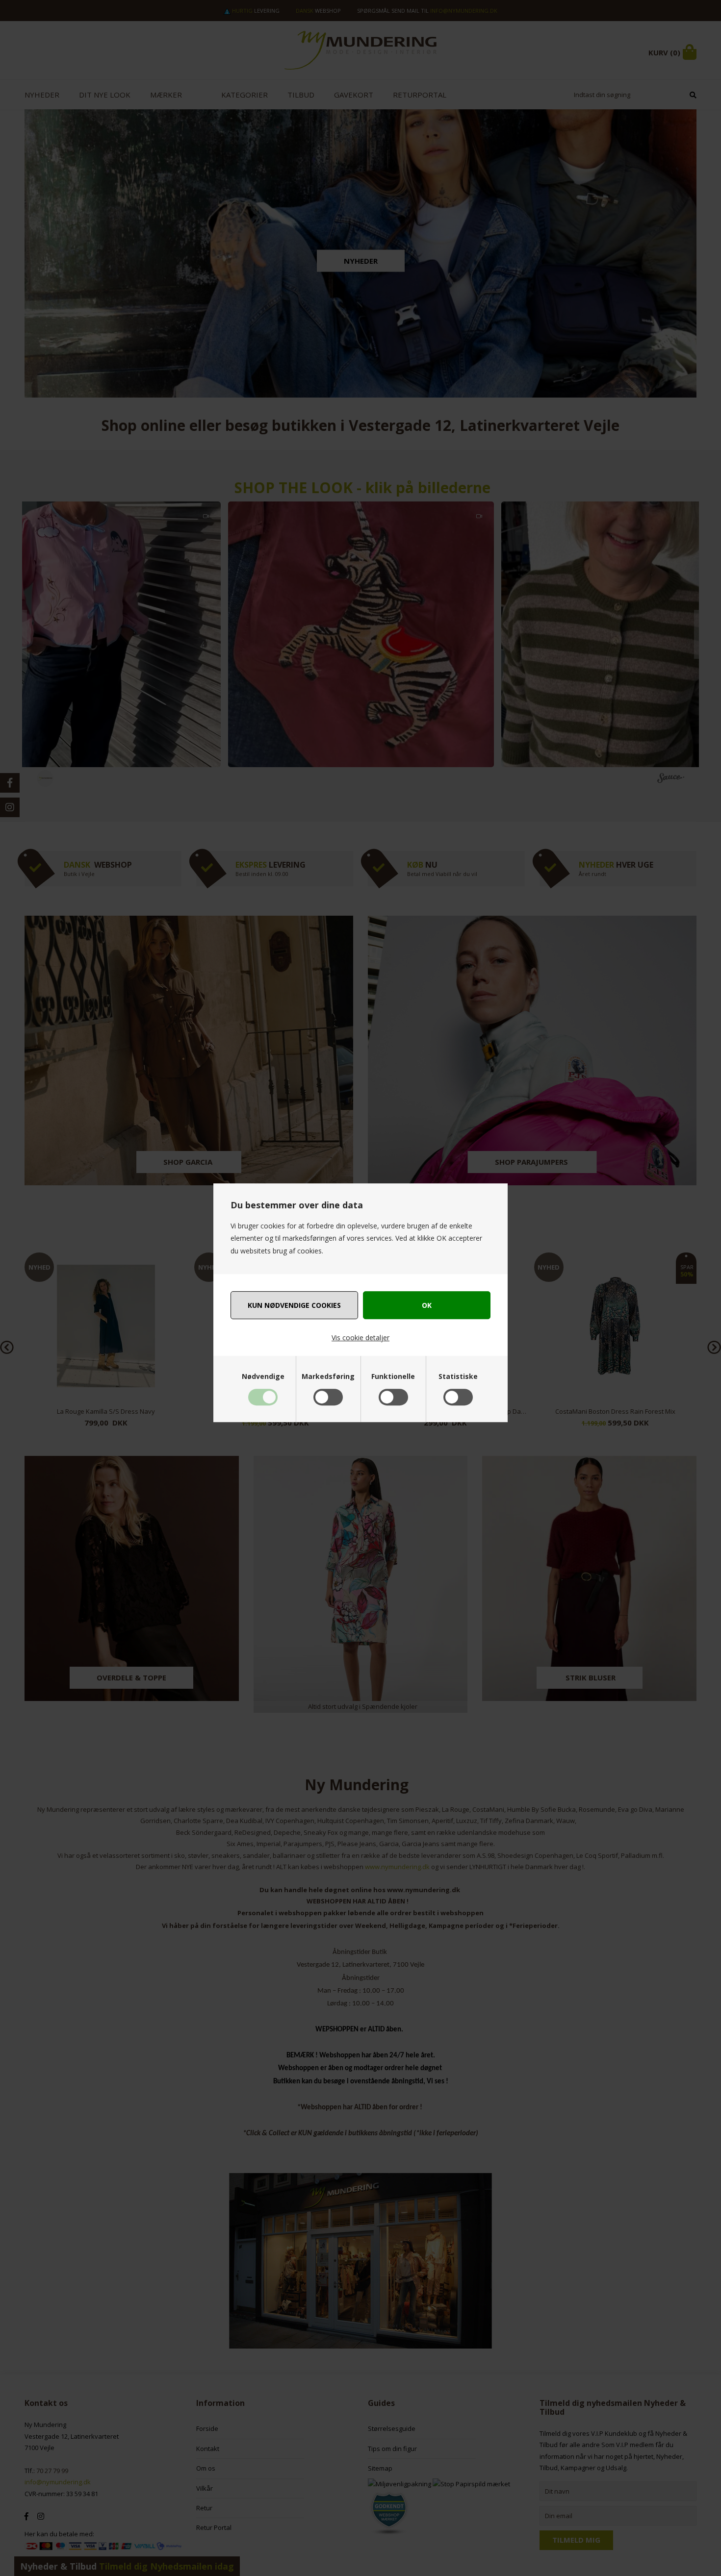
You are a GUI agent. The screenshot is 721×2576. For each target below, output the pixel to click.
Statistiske (458, 1376)
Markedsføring (328, 1376)
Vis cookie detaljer (360, 1338)
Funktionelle (393, 1376)
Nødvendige (263, 1376)
